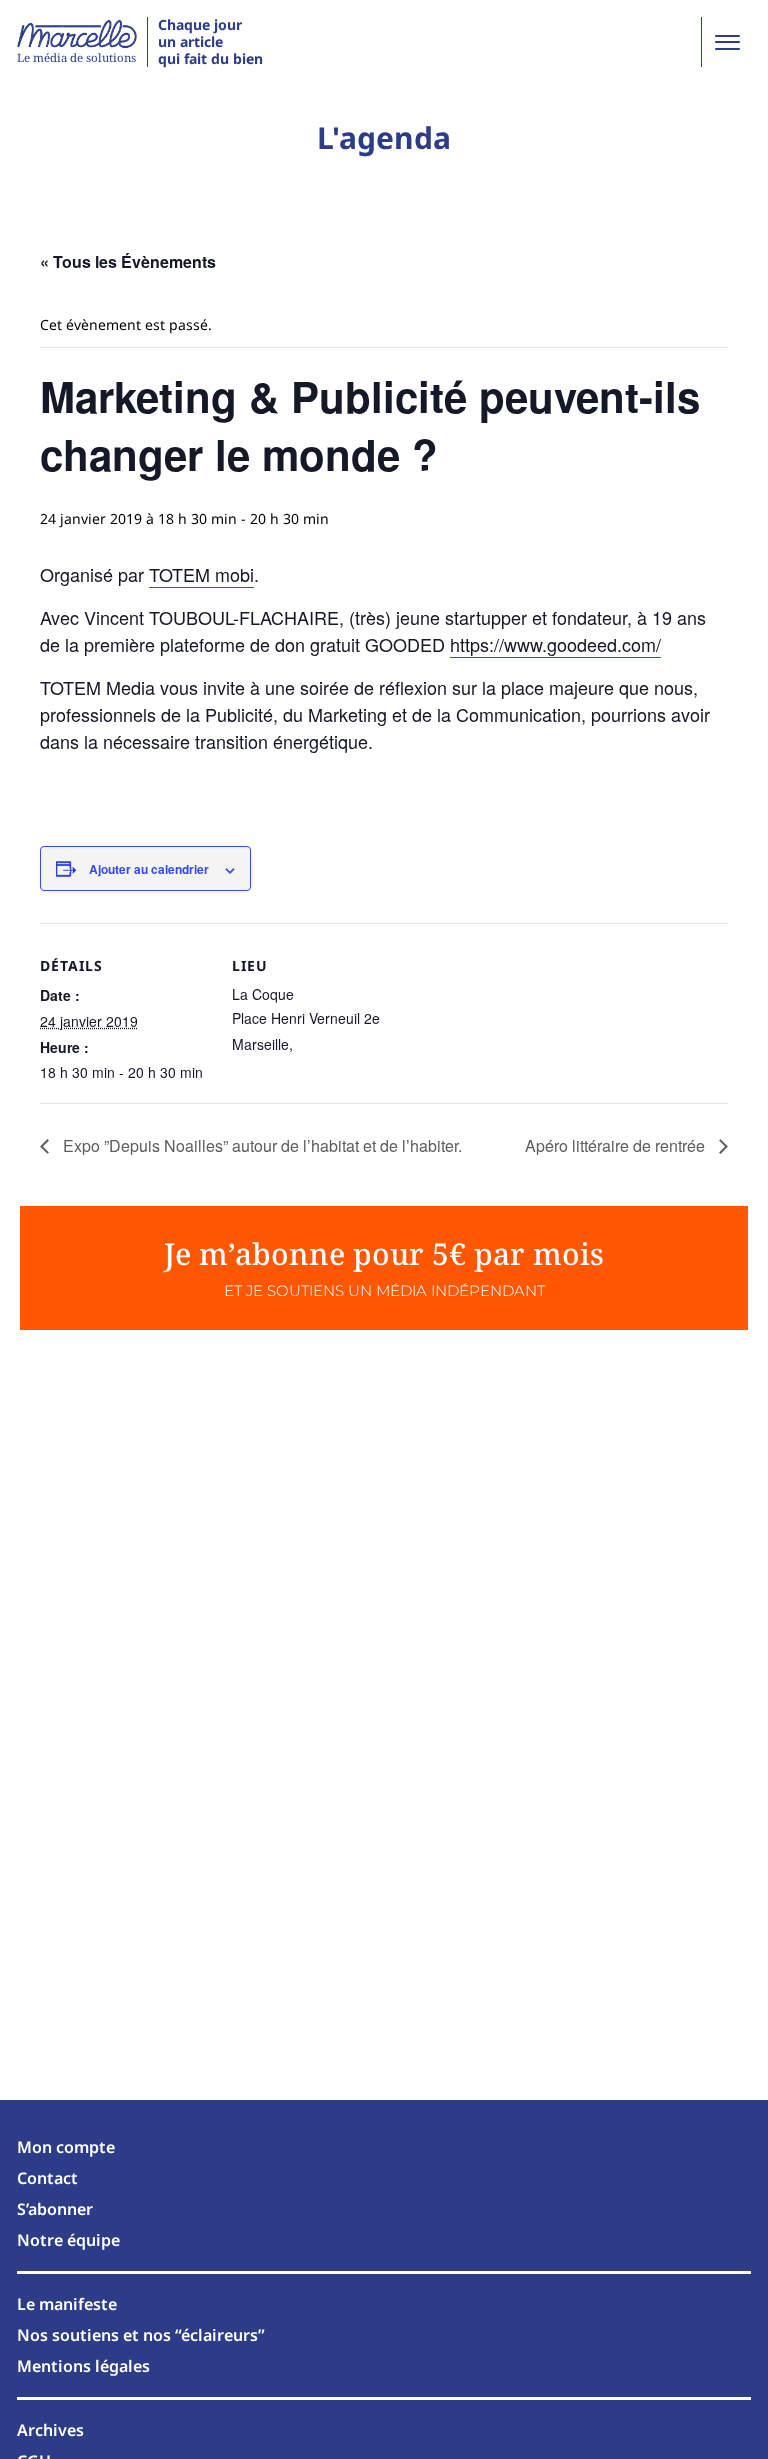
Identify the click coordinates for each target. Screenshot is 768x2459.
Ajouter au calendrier (149, 869)
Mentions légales (83, 2366)
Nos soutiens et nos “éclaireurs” (141, 2335)
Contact (47, 2178)
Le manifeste (67, 2304)
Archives (50, 2430)
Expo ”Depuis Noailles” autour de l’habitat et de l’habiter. (260, 1145)
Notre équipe (68, 2240)
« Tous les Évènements (128, 261)
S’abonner (55, 2209)
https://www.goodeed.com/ (555, 644)
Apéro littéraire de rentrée (617, 1145)
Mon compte (66, 2147)
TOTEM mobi (201, 574)
